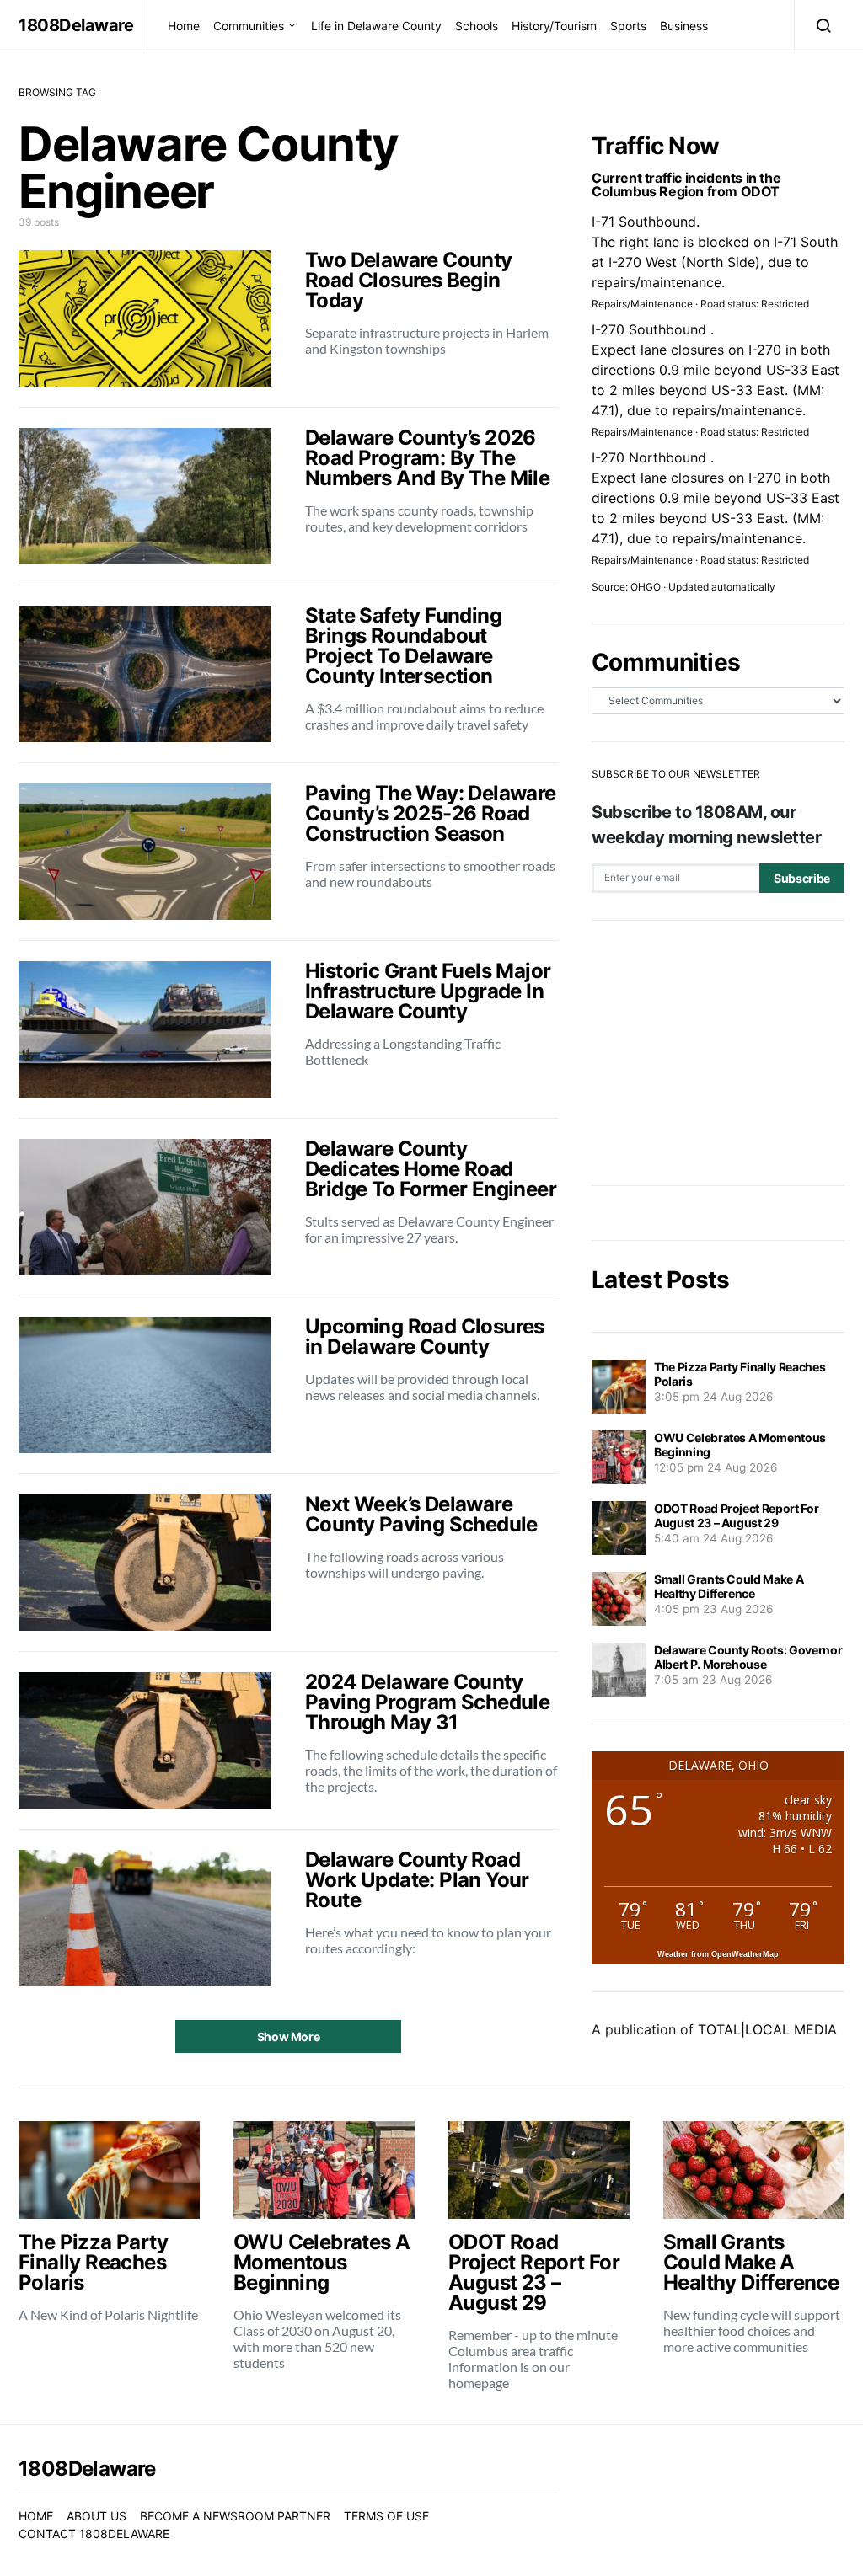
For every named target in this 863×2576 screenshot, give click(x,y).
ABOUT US (96, 2516)
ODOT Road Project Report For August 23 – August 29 (736, 1515)
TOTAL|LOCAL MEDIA (767, 2029)
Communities (249, 26)
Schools (477, 26)
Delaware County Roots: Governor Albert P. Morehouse (748, 1657)
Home (184, 26)
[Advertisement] (718, 1053)
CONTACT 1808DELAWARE (94, 2533)
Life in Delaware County (376, 26)
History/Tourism (554, 26)
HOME (36, 2516)
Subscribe (802, 878)
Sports (628, 26)
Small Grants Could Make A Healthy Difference (729, 1586)
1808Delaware (76, 25)
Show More (289, 2036)
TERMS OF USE (386, 2516)
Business (684, 26)
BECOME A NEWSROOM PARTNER (235, 2516)
